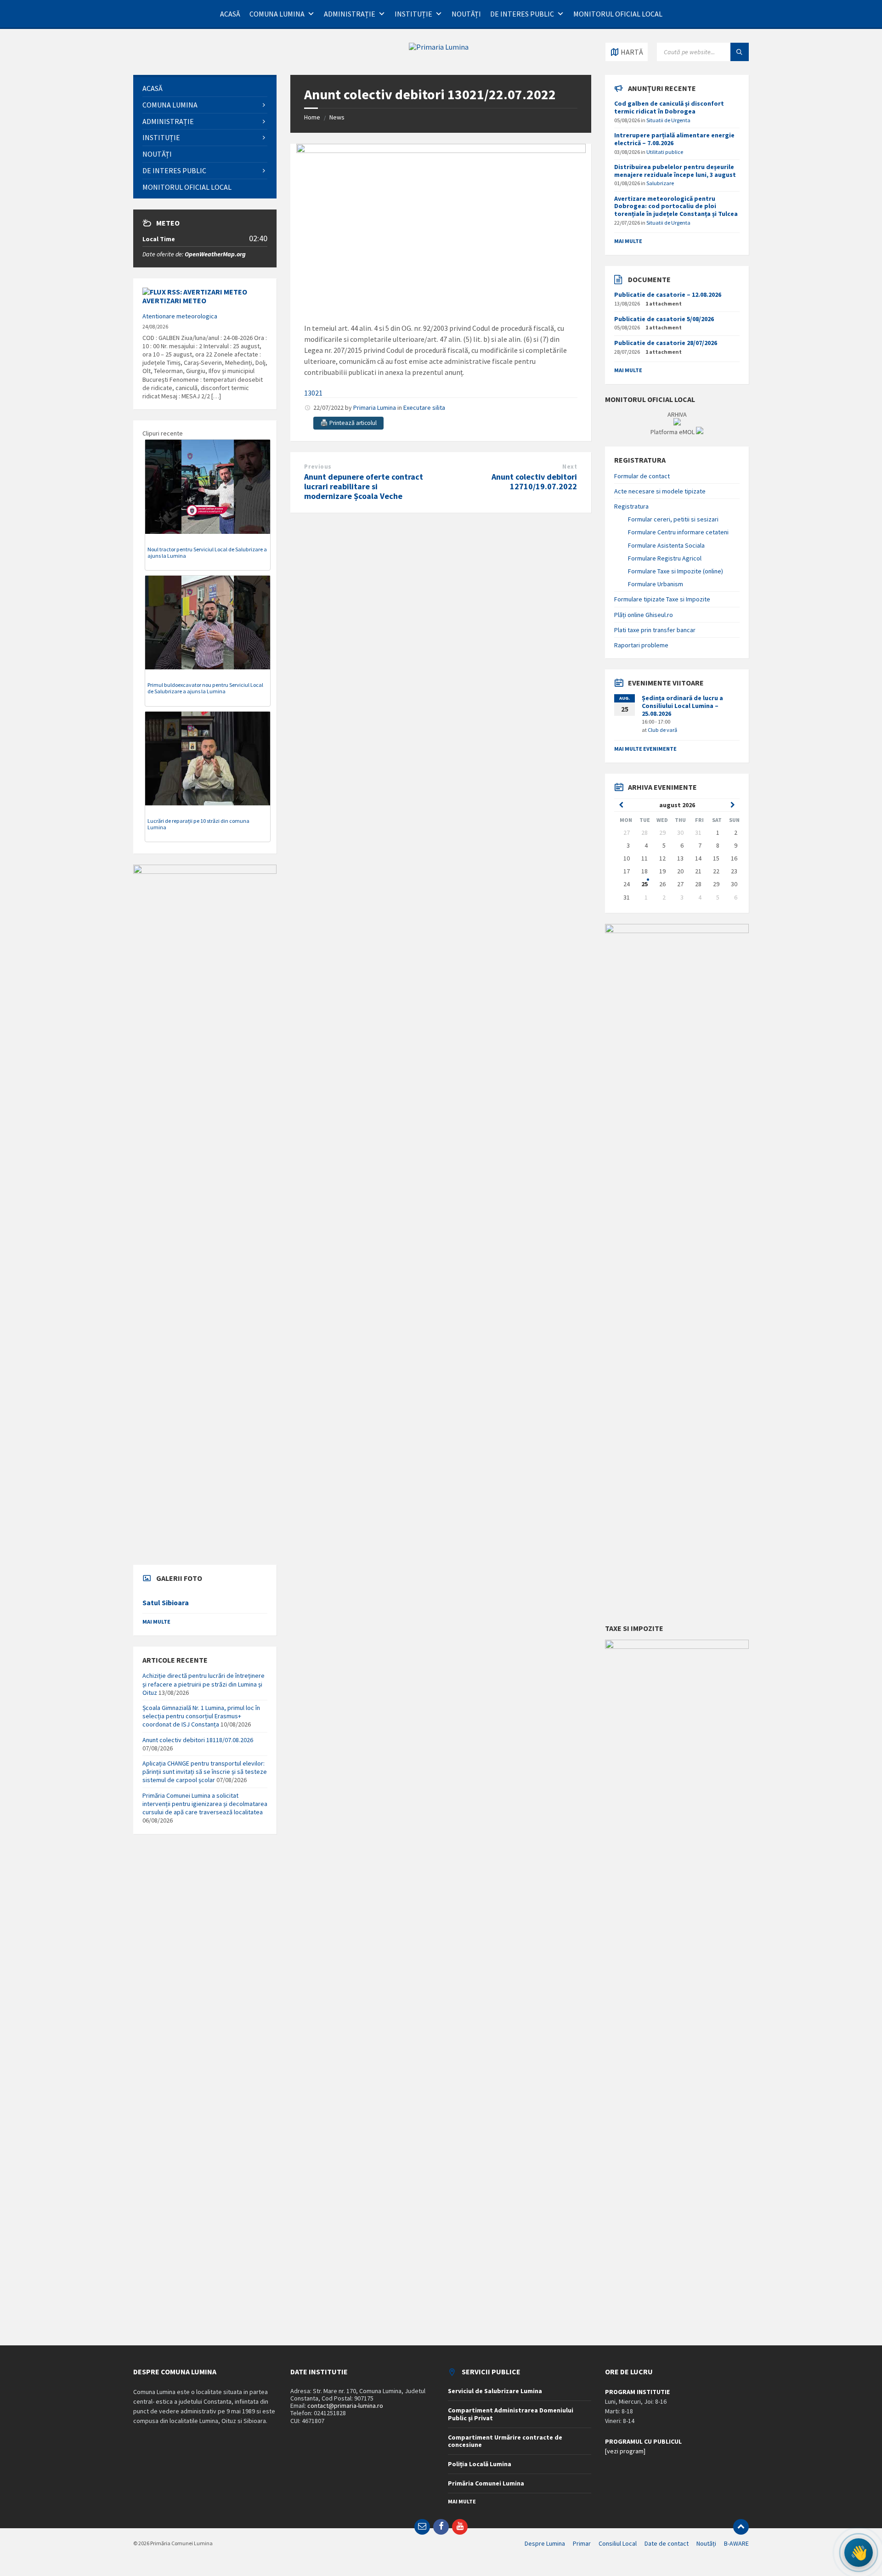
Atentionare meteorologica (180, 316)
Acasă (230, 14)
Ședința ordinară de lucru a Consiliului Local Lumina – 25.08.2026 (682, 706)
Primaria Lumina (375, 408)
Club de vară (662, 730)
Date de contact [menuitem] (667, 2543)
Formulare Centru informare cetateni (678, 532)
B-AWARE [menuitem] (736, 2543)
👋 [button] (859, 2553)
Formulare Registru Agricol (665, 558)
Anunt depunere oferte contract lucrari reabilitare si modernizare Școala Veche (364, 486)
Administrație (350, 14)
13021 (313, 393)
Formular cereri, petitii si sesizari (673, 519)
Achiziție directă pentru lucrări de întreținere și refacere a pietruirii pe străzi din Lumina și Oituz (204, 1684)
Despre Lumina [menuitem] (545, 2543)
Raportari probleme (641, 645)
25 (645, 884)
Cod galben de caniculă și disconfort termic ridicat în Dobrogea (669, 107)
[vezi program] (625, 2451)
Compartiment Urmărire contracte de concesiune (505, 2441)
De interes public (522, 14)
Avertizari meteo (174, 300)
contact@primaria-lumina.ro (345, 2406)
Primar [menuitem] (582, 2543)
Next (570, 467)
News (337, 117)
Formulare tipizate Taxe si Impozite (662, 599)
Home (312, 117)
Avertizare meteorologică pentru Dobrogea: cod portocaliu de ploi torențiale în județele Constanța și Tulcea (676, 206)
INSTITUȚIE (413, 14)
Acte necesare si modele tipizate (660, 491)
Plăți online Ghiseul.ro (644, 615)
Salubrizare (660, 183)
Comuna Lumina (277, 14)
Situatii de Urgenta (668, 120)
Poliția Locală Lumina (480, 2464)
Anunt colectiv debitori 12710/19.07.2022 (534, 481)
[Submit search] (740, 52)
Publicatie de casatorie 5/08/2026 (664, 319)
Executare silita (424, 408)
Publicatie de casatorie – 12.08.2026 (668, 294)
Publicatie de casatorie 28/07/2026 (666, 343)
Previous (318, 467)
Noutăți (466, 14)
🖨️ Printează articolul (348, 423)
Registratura (631, 506)
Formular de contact (642, 476)
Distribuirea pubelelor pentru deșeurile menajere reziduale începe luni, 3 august (675, 171)
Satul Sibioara (166, 1603)
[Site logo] (439, 47)
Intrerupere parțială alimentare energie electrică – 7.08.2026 (674, 139)
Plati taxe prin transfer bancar (655, 630)
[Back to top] (741, 2527)
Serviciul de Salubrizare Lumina (495, 2391)
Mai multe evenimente (645, 749)
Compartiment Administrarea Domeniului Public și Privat (511, 2414)
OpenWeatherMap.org (215, 254)
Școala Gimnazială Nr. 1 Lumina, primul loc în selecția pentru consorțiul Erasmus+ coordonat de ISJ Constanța (201, 1716)
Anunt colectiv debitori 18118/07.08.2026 (198, 1740)
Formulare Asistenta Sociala (666, 545)
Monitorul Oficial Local (618, 14)
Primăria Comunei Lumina (486, 2483)
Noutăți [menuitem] (706, 2543)
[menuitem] (205, 88)
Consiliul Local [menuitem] (618, 2543)
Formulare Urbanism (656, 584)
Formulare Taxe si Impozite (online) (676, 571)
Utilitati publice (665, 152)
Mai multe (156, 1622)
